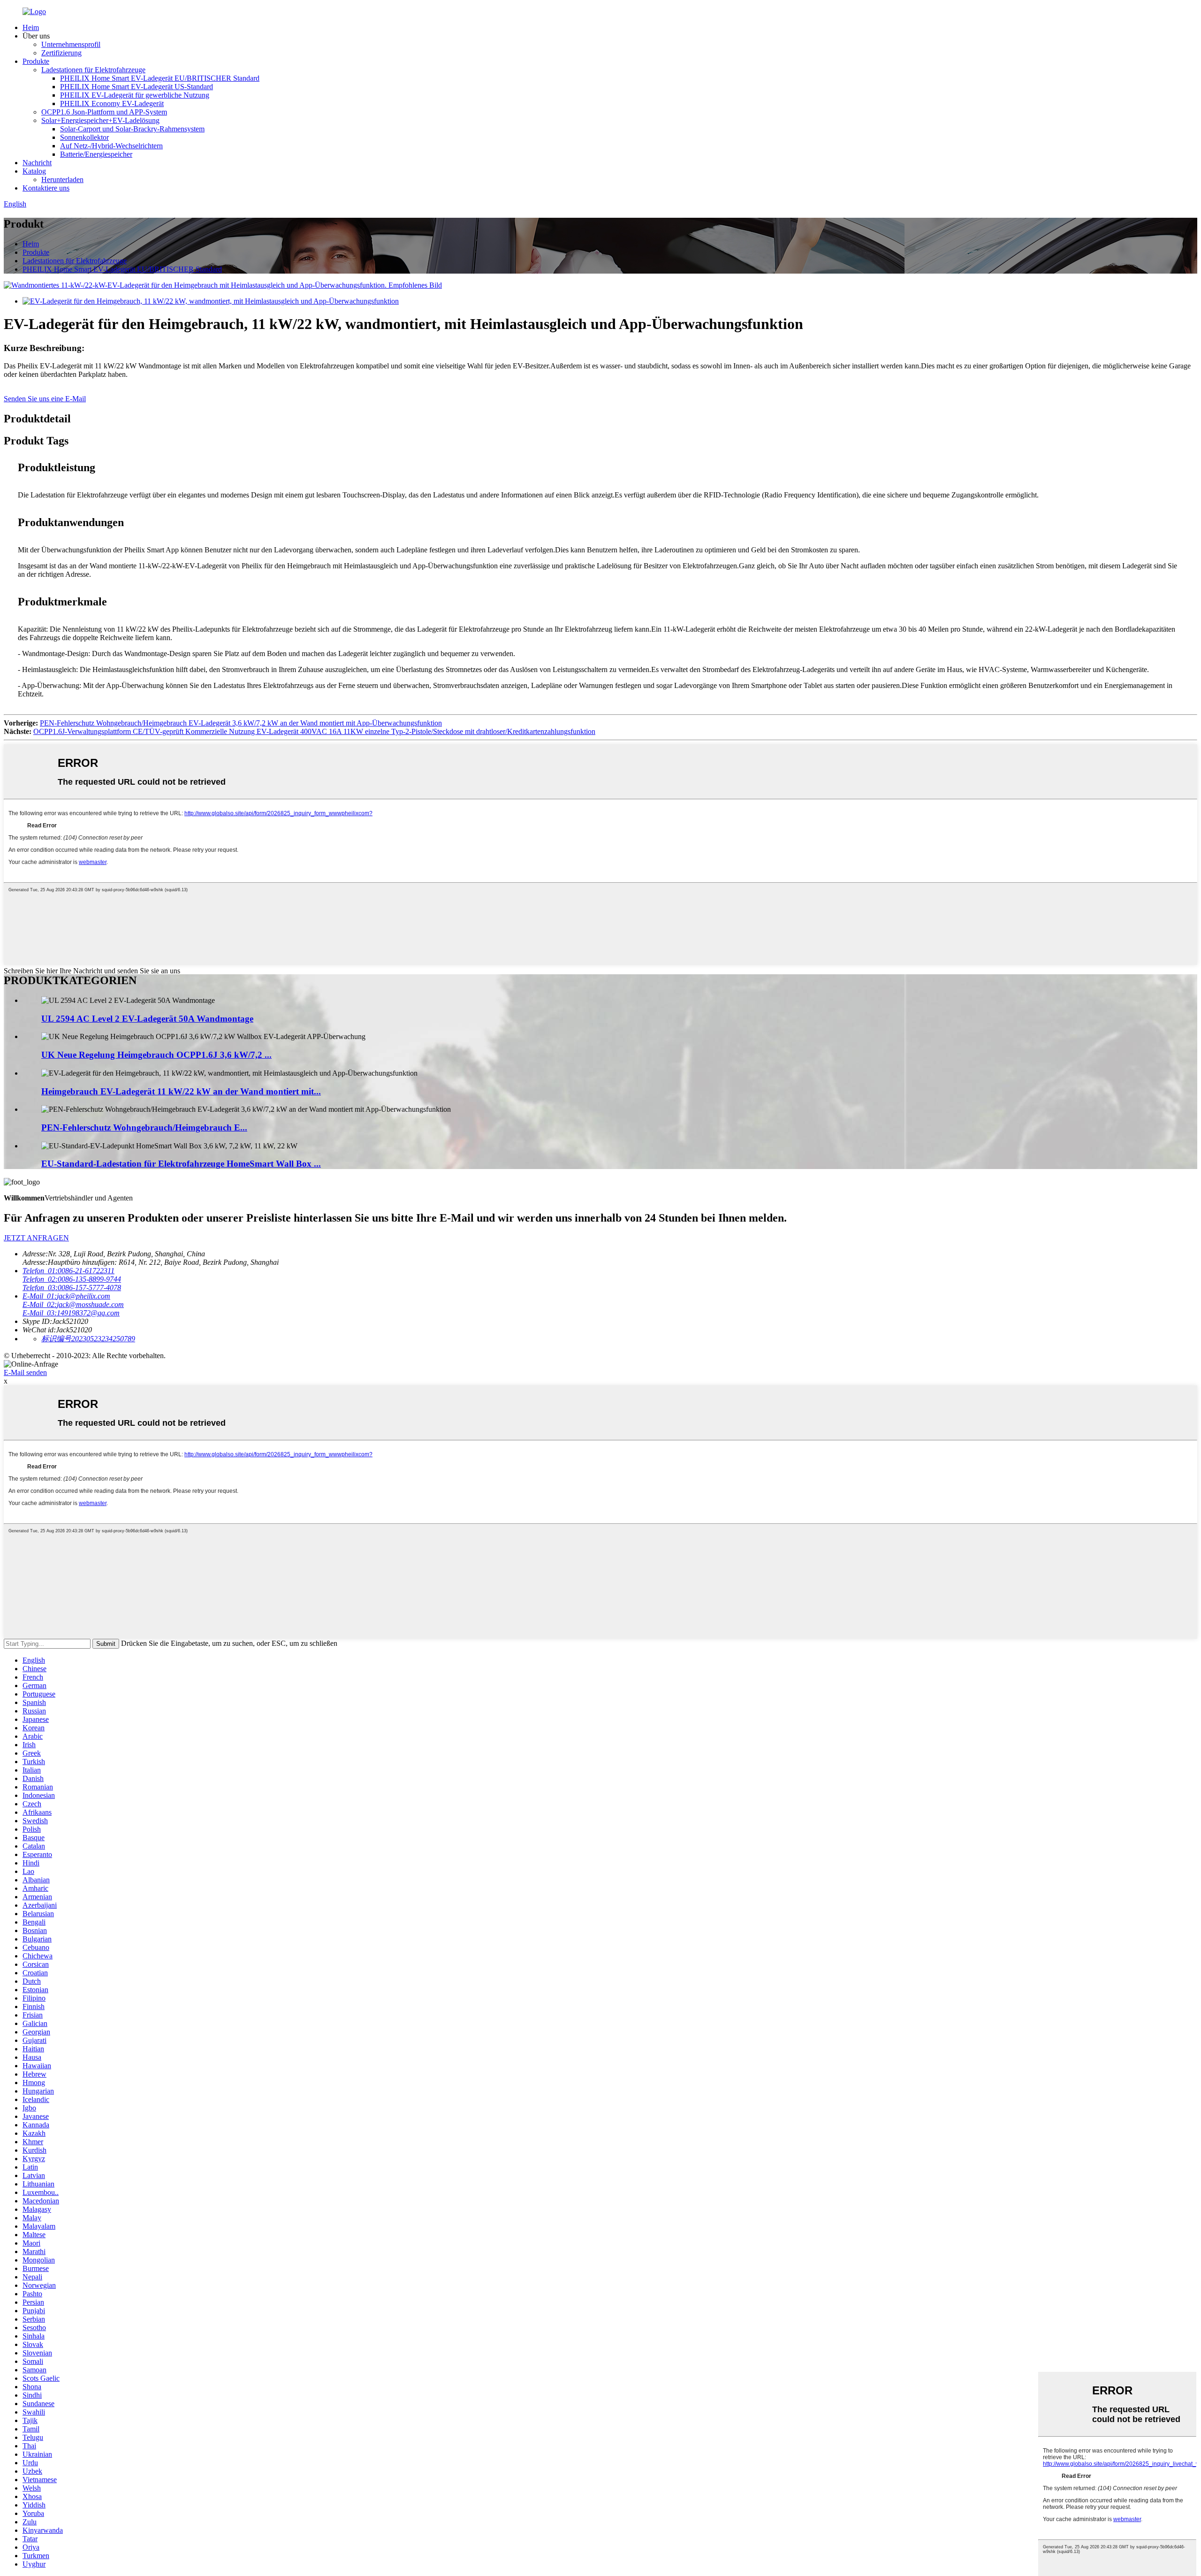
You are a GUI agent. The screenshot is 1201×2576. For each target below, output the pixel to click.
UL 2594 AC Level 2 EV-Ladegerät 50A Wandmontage (147, 1019)
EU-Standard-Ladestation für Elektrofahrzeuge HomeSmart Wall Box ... (181, 1164)
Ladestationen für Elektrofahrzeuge (93, 70)
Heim (31, 27)
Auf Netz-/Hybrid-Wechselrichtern (111, 146)
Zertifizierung (61, 53)
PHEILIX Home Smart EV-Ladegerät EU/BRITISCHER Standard (160, 78)
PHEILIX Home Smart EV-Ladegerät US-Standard (137, 87)
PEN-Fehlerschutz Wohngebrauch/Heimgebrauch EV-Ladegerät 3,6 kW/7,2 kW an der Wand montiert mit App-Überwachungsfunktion (241, 723)
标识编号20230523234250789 (88, 1339)
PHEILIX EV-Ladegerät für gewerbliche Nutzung (135, 95)
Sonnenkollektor (84, 137)
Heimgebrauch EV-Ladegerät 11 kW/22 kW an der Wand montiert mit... (181, 1091)
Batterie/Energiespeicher (96, 154)
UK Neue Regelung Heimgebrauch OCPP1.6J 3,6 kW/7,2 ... (156, 1055)
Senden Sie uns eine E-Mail (45, 399)
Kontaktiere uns (46, 188)
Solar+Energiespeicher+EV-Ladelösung (100, 120)
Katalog (34, 171)
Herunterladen (62, 180)
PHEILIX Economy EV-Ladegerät (112, 103)
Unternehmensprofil (71, 44)
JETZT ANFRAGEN (36, 1238)
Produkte (36, 61)
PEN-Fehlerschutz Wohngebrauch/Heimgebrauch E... (144, 1127)
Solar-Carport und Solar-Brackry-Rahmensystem (132, 129)
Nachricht (37, 163)
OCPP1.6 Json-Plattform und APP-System (104, 112)
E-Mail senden (25, 1372)
